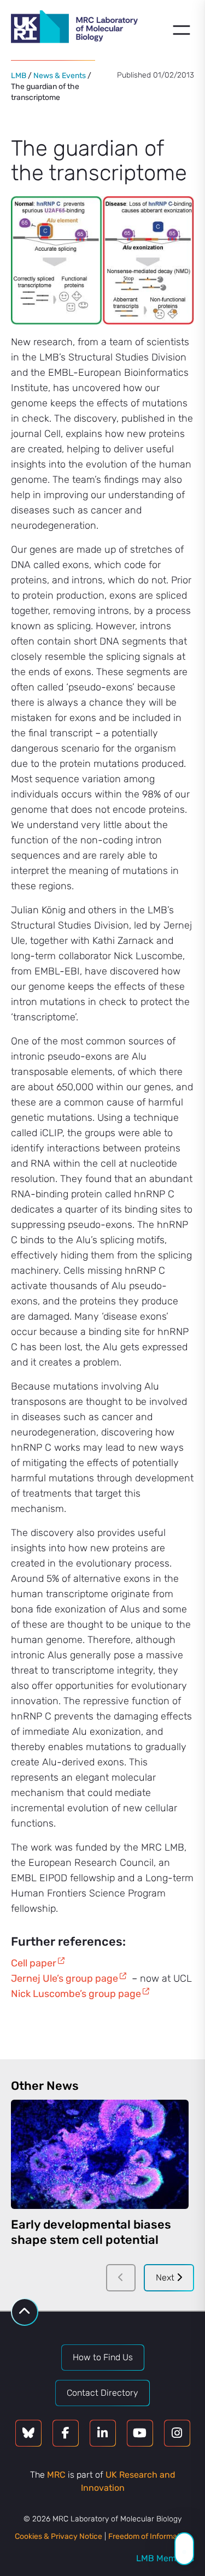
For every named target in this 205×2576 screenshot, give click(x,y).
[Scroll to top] (25, 2312)
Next (166, 2277)
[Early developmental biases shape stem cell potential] (100, 2154)
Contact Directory (102, 2393)
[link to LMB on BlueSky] (28, 2433)
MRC (56, 2475)
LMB (19, 76)
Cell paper (34, 1963)
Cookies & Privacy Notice (58, 2536)
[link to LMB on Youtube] (140, 2433)
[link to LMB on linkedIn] (103, 2433)
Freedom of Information (149, 2536)
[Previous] (121, 2278)
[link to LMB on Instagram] (177, 2433)
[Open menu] (181, 30)
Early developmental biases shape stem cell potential (91, 2232)
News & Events (60, 76)
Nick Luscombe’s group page (76, 1994)
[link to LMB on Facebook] (66, 2433)
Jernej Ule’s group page (65, 1978)
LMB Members (165, 2558)
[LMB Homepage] (74, 28)
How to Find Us (103, 2357)
